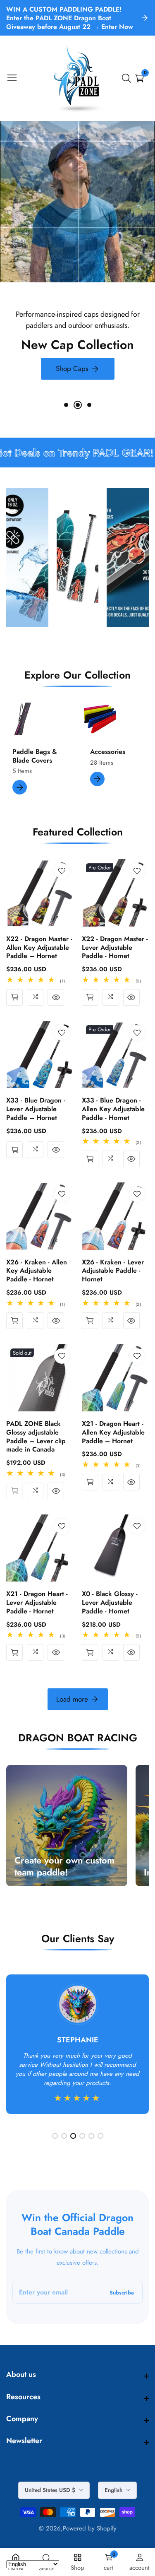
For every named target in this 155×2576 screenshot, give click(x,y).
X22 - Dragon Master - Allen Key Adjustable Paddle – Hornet (39, 948)
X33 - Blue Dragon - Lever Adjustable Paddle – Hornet (36, 1109)
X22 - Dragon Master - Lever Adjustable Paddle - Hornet (115, 948)
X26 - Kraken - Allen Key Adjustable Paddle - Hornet (37, 1271)
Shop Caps (72, 368)
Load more (72, 1699)
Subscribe (122, 2292)
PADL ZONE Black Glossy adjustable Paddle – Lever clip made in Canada (36, 1437)
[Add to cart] (14, 997)
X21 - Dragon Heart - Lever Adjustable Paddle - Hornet (37, 1603)
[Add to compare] (35, 997)
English (114, 2490)
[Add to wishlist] (62, 871)
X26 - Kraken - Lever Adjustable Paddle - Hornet (113, 1271)
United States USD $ (51, 2490)
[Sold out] (14, 1491)
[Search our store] (128, 78)
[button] (66, 405)
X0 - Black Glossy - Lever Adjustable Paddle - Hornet (110, 1603)
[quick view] (56, 997)
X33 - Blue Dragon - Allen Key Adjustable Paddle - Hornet (113, 1109)
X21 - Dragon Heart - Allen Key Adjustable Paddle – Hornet (113, 1432)
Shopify (107, 2529)
